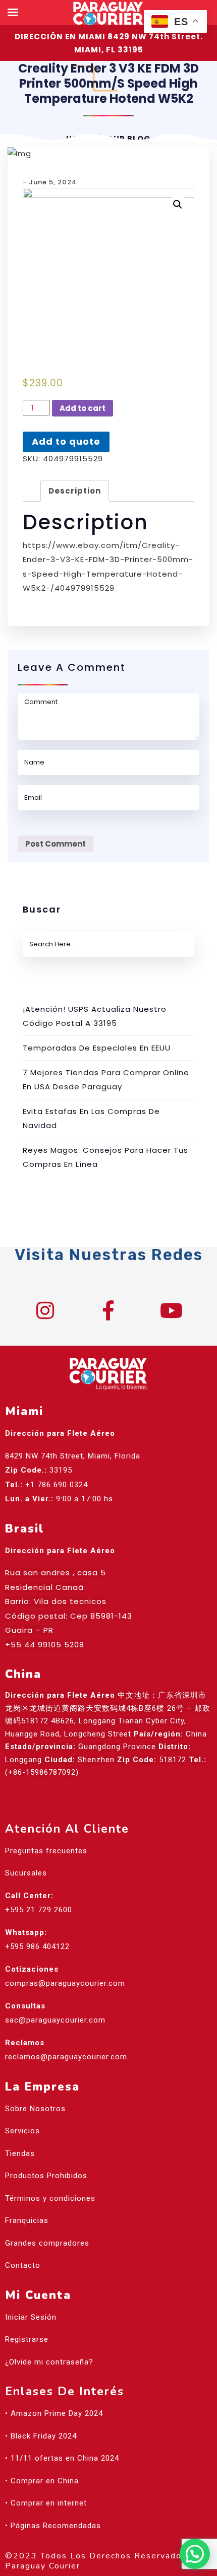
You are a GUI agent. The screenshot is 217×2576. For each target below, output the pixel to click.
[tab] (75, 491)
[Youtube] (172, 1310)
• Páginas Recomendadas (53, 2526)
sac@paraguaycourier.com (55, 2020)
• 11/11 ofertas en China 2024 (62, 2458)
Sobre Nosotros (35, 2109)
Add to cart (83, 408)
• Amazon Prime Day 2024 (54, 2413)
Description (75, 491)
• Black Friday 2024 (41, 2436)
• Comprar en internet (46, 2503)
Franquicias (27, 2220)
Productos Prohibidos (46, 2176)
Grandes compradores (47, 2243)
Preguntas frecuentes (46, 1851)
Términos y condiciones (50, 2198)
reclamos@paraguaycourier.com (66, 2057)
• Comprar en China (42, 2481)
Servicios (22, 2131)
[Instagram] (45, 1310)
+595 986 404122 (37, 1946)
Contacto (23, 2265)
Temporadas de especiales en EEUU (97, 1048)
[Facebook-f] (108, 1310)
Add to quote (66, 441)
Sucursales (26, 1873)
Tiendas (20, 2153)
